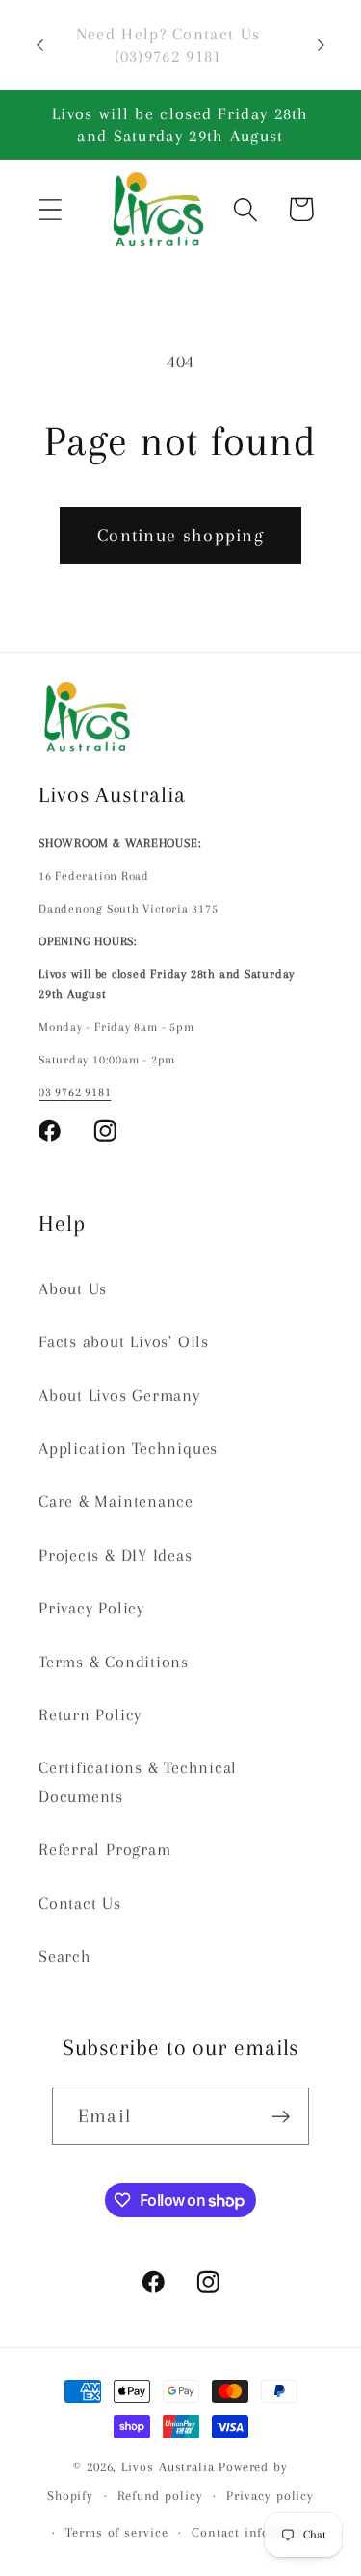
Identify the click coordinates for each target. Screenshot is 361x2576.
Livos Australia (168, 2467)
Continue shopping (180, 535)
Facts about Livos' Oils (124, 1341)
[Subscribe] (281, 2117)
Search (65, 1956)
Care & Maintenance (116, 1501)
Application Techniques (128, 1448)
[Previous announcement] (40, 45)
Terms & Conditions (114, 1662)
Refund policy (160, 2496)
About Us (73, 1288)
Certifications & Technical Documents (138, 1781)
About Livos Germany (119, 1395)
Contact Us (80, 1903)
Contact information (255, 2532)
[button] (50, 209)
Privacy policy (270, 2496)
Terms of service (117, 2532)
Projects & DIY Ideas (116, 1555)
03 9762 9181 (75, 1092)
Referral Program (104, 1849)
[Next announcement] (322, 45)
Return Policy (90, 1714)
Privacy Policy (91, 1608)
